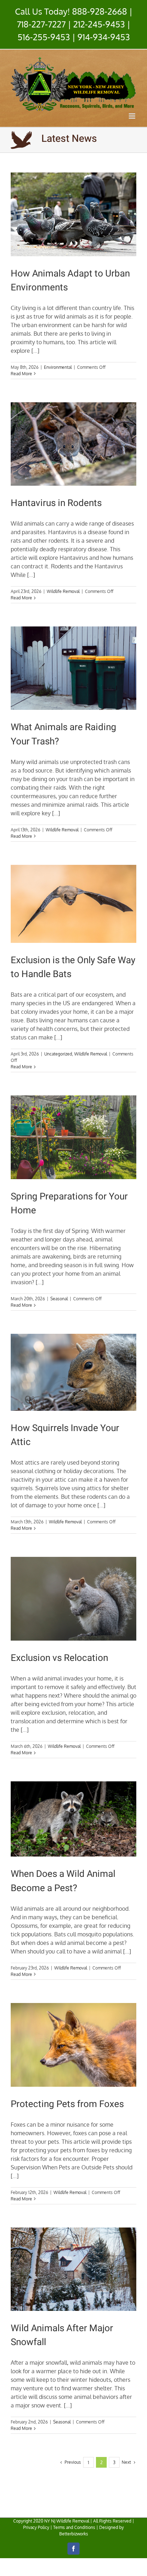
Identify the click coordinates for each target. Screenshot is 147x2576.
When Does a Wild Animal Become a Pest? (63, 1881)
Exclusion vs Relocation (59, 1658)
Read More (21, 374)
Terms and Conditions (74, 2527)
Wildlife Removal (63, 591)
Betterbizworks (74, 2534)
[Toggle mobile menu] (133, 116)
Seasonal (59, 1299)
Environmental (58, 367)
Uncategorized (58, 1054)
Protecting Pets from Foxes (67, 2104)
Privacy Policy (36, 2527)
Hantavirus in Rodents (56, 503)
